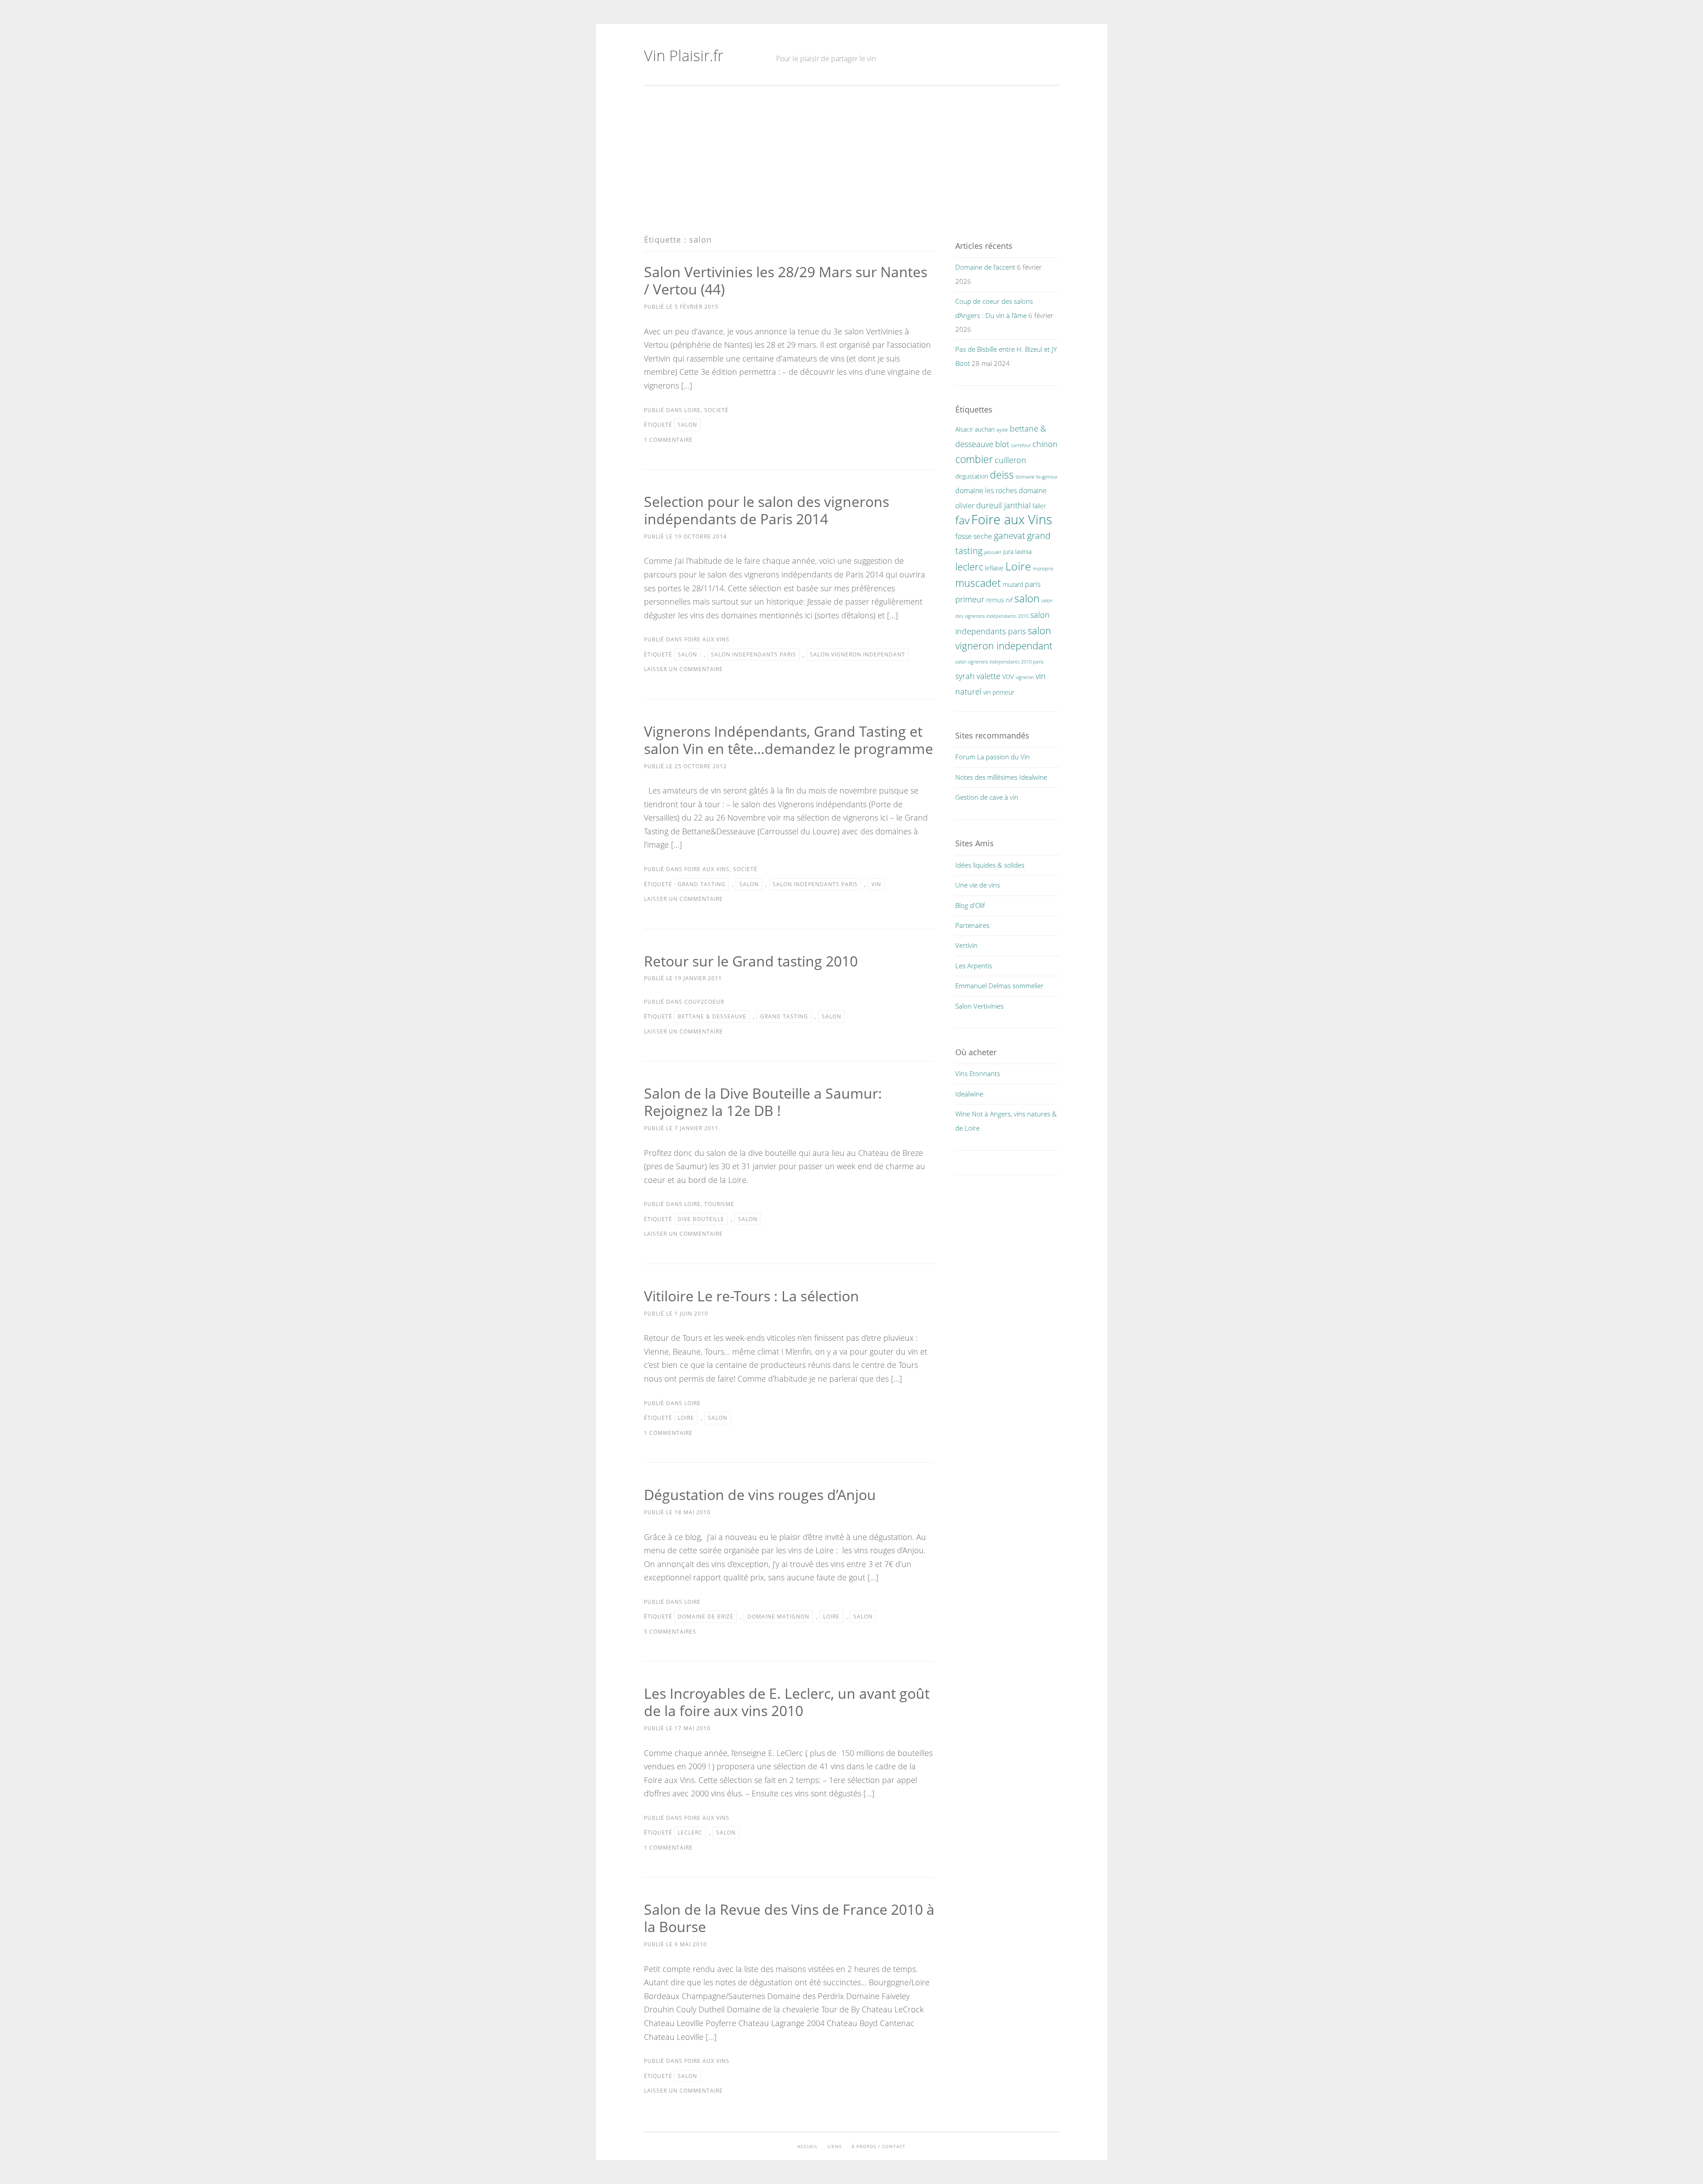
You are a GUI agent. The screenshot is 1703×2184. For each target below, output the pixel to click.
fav (962, 520)
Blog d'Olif (970, 905)
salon (687, 425)
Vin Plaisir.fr (684, 55)
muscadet (978, 583)
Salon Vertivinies (979, 1006)
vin (876, 884)
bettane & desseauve (712, 1016)
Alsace (964, 429)
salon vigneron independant (857, 654)
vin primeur (999, 692)
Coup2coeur (704, 1002)
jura (1008, 552)
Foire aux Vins (707, 639)
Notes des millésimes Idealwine (1001, 777)
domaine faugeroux (1036, 477)
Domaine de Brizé (706, 1616)
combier (974, 459)
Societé (716, 410)
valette (989, 676)
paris (1033, 584)
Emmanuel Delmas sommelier (999, 986)
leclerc (690, 1832)
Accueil (808, 2146)
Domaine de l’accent (985, 267)
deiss (1002, 475)
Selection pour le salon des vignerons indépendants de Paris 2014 (767, 510)
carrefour (1021, 445)
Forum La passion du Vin (993, 757)
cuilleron (1010, 460)
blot (1002, 444)
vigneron (1025, 677)
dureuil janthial (1003, 505)
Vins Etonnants (978, 1073)
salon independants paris (753, 654)
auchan (985, 429)
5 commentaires (670, 1632)
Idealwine (969, 1094)
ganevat (1010, 535)
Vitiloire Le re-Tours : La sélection (751, 1296)
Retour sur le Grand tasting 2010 (751, 961)
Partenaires (972, 925)
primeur (970, 599)
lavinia (1023, 552)
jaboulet (993, 552)
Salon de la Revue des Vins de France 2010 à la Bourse (789, 1918)
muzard (1013, 584)
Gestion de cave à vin (987, 797)
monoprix (1043, 569)
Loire (693, 410)
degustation (972, 476)
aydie (1002, 430)
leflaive (994, 568)
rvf (1009, 600)
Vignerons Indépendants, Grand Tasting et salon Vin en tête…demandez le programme (789, 740)
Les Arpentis (974, 966)
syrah (965, 676)
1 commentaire (668, 440)
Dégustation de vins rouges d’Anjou (760, 1495)
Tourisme (719, 1204)
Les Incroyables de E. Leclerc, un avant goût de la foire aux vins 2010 (787, 1702)
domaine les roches (986, 491)
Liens (835, 2146)
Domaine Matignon (778, 1616)
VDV (1008, 677)
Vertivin (966, 945)
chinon (1045, 444)
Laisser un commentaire (683, 669)
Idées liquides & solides (990, 865)
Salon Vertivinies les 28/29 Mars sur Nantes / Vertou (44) (786, 280)
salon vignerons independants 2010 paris (999, 662)
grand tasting (702, 884)
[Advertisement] (852, 160)
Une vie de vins (978, 885)
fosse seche (974, 536)
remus (995, 600)
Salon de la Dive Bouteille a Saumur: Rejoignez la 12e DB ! (763, 1102)
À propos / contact (879, 2146)
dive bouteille (701, 1219)
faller (1039, 506)
